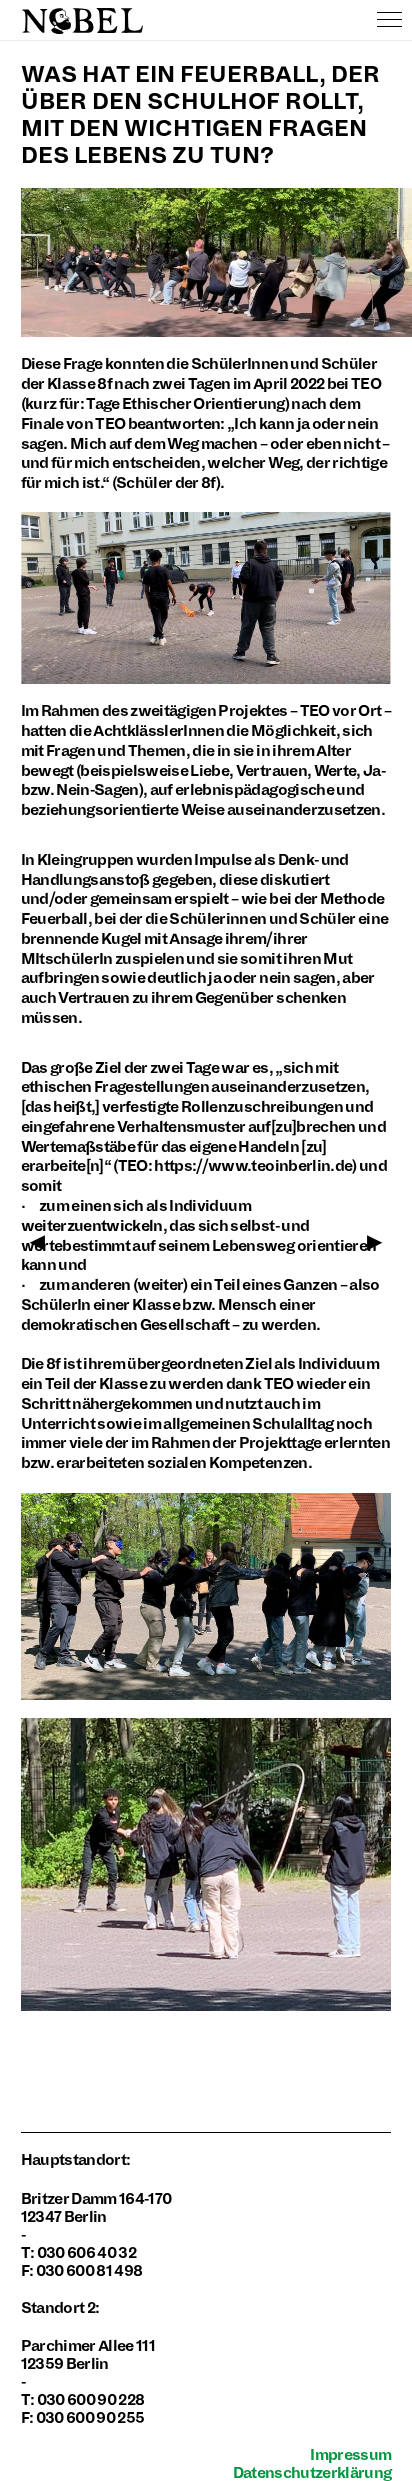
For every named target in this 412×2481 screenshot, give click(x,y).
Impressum (350, 2455)
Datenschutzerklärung (312, 2473)
